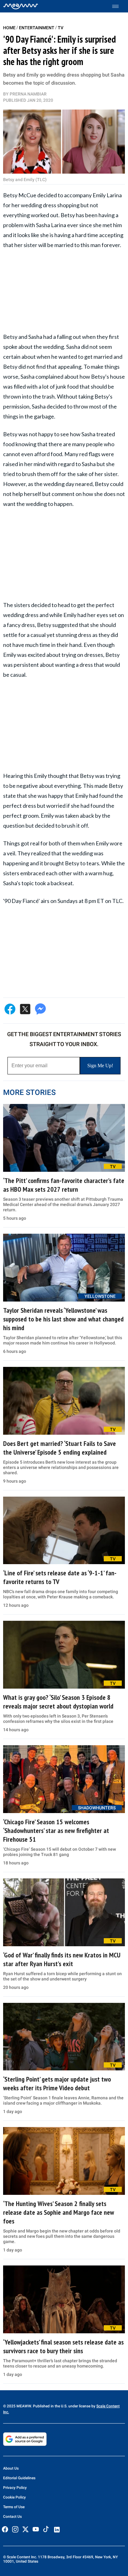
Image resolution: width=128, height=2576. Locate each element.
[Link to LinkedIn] (57, 2530)
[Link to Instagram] (15, 2529)
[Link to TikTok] (46, 2530)
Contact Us (12, 2517)
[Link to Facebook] (5, 2529)
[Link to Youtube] (36, 2529)
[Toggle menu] (119, 6)
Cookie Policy (14, 2497)
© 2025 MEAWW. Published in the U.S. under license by (50, 2406)
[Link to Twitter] (25, 2529)
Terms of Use (14, 2507)
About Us (11, 2468)
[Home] (21, 6)
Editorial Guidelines (19, 2478)
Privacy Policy (15, 2488)
